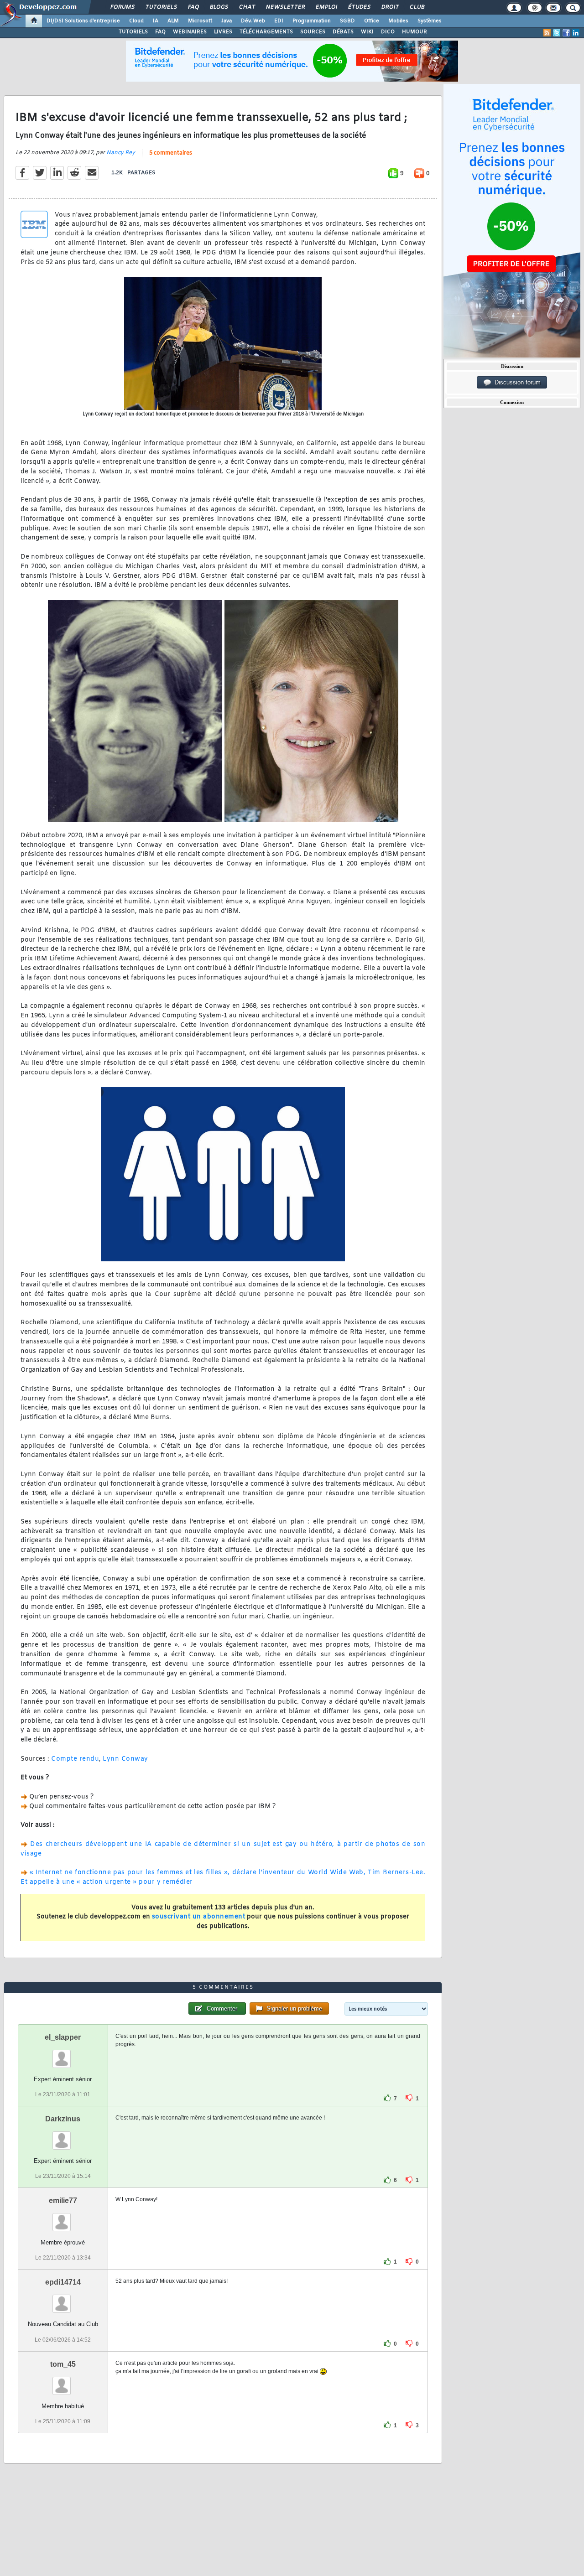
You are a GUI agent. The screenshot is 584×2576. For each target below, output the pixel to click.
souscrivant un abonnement (199, 1917)
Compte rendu (75, 1759)
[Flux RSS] (547, 33)
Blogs (219, 7)
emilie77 (63, 2200)
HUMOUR (415, 32)
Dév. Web (253, 21)
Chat (247, 7)
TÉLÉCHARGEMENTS (266, 32)
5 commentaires (171, 153)
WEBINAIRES (190, 32)
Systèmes (430, 21)
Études (359, 7)
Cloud (136, 21)
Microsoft (200, 21)
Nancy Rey (121, 153)
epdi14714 (63, 2282)
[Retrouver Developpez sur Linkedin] (576, 33)
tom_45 (63, 2364)
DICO (388, 32)
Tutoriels (161, 7)
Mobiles (398, 21)
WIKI (367, 32)
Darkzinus (63, 2119)
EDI (279, 21)
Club (417, 7)
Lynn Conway (125, 1759)
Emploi (326, 7)
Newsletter (285, 7)
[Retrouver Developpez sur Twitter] (557, 33)
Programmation (312, 21)
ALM (173, 21)
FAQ (193, 7)
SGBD (347, 21)
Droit (390, 7)
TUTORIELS (133, 32)
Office (372, 21)
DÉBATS (343, 32)
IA (156, 21)
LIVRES (223, 32)
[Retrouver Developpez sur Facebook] (566, 33)
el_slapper (63, 2037)
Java (227, 21)
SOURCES (313, 32)
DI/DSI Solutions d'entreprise (83, 21)
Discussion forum (516, 382)
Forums (122, 7)
